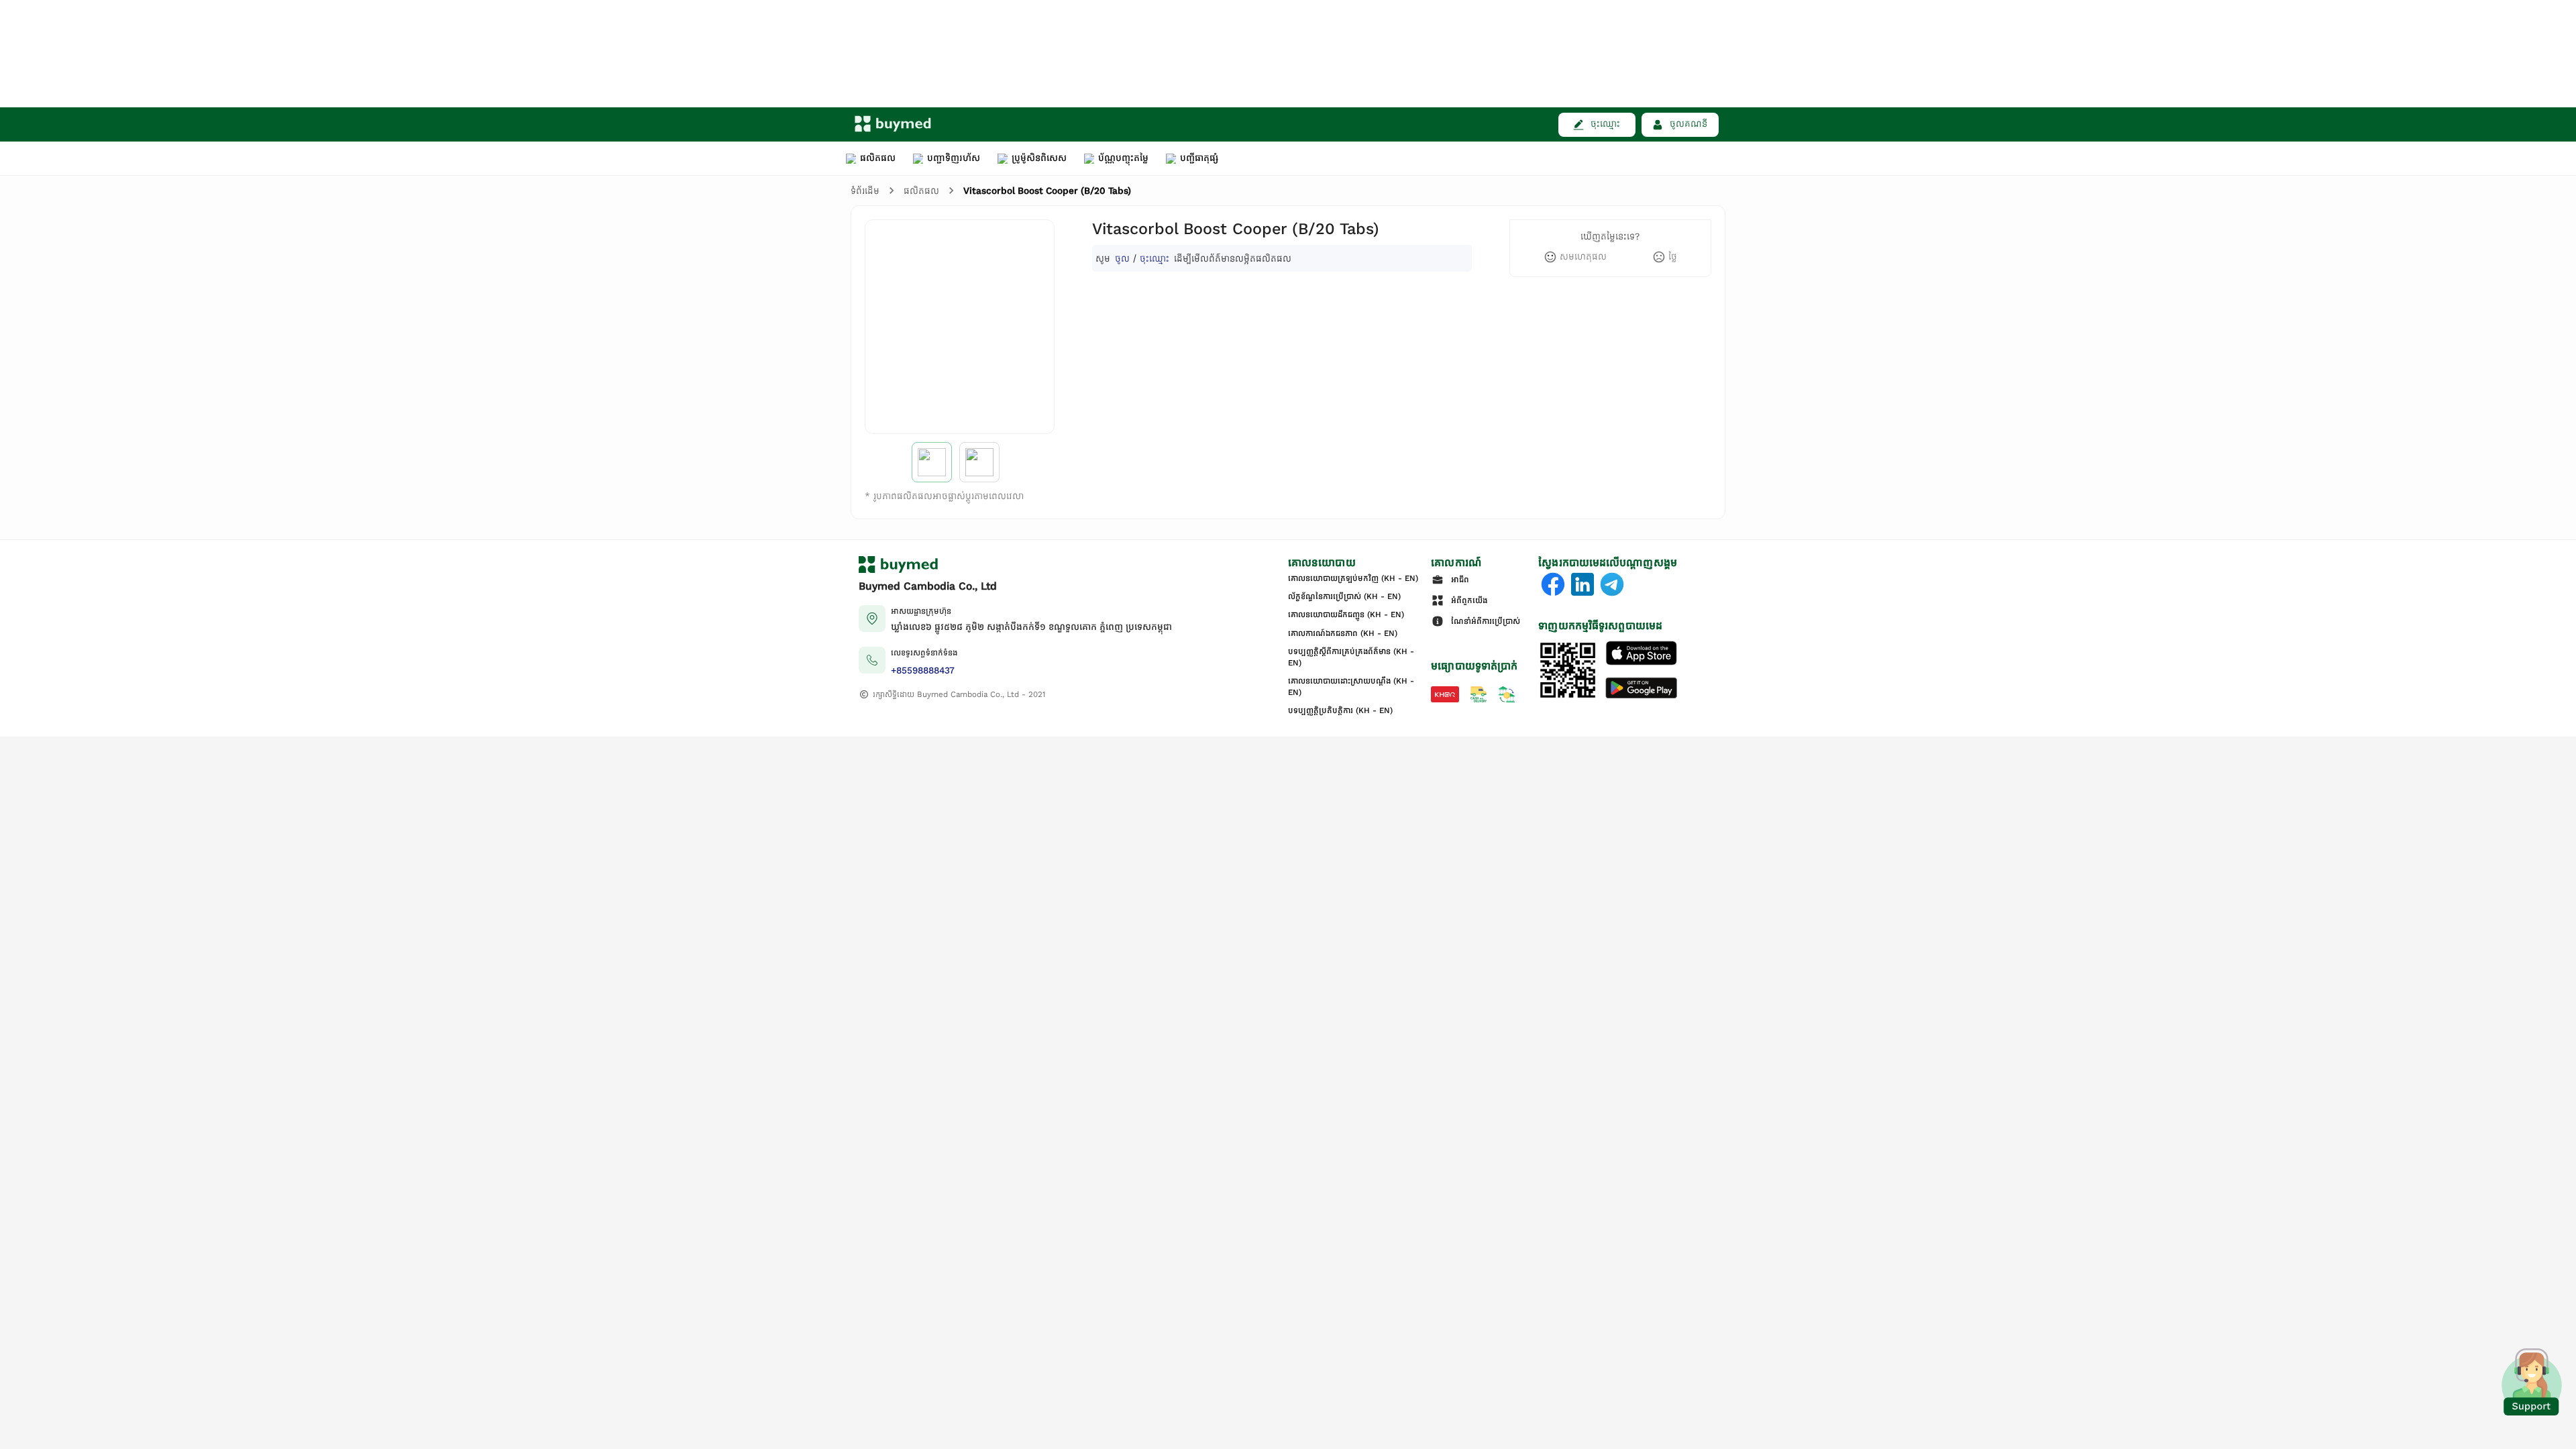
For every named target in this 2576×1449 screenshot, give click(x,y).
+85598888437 (923, 670)
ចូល (1122, 258)
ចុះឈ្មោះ (1155, 258)
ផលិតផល (921, 191)
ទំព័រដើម (865, 191)
